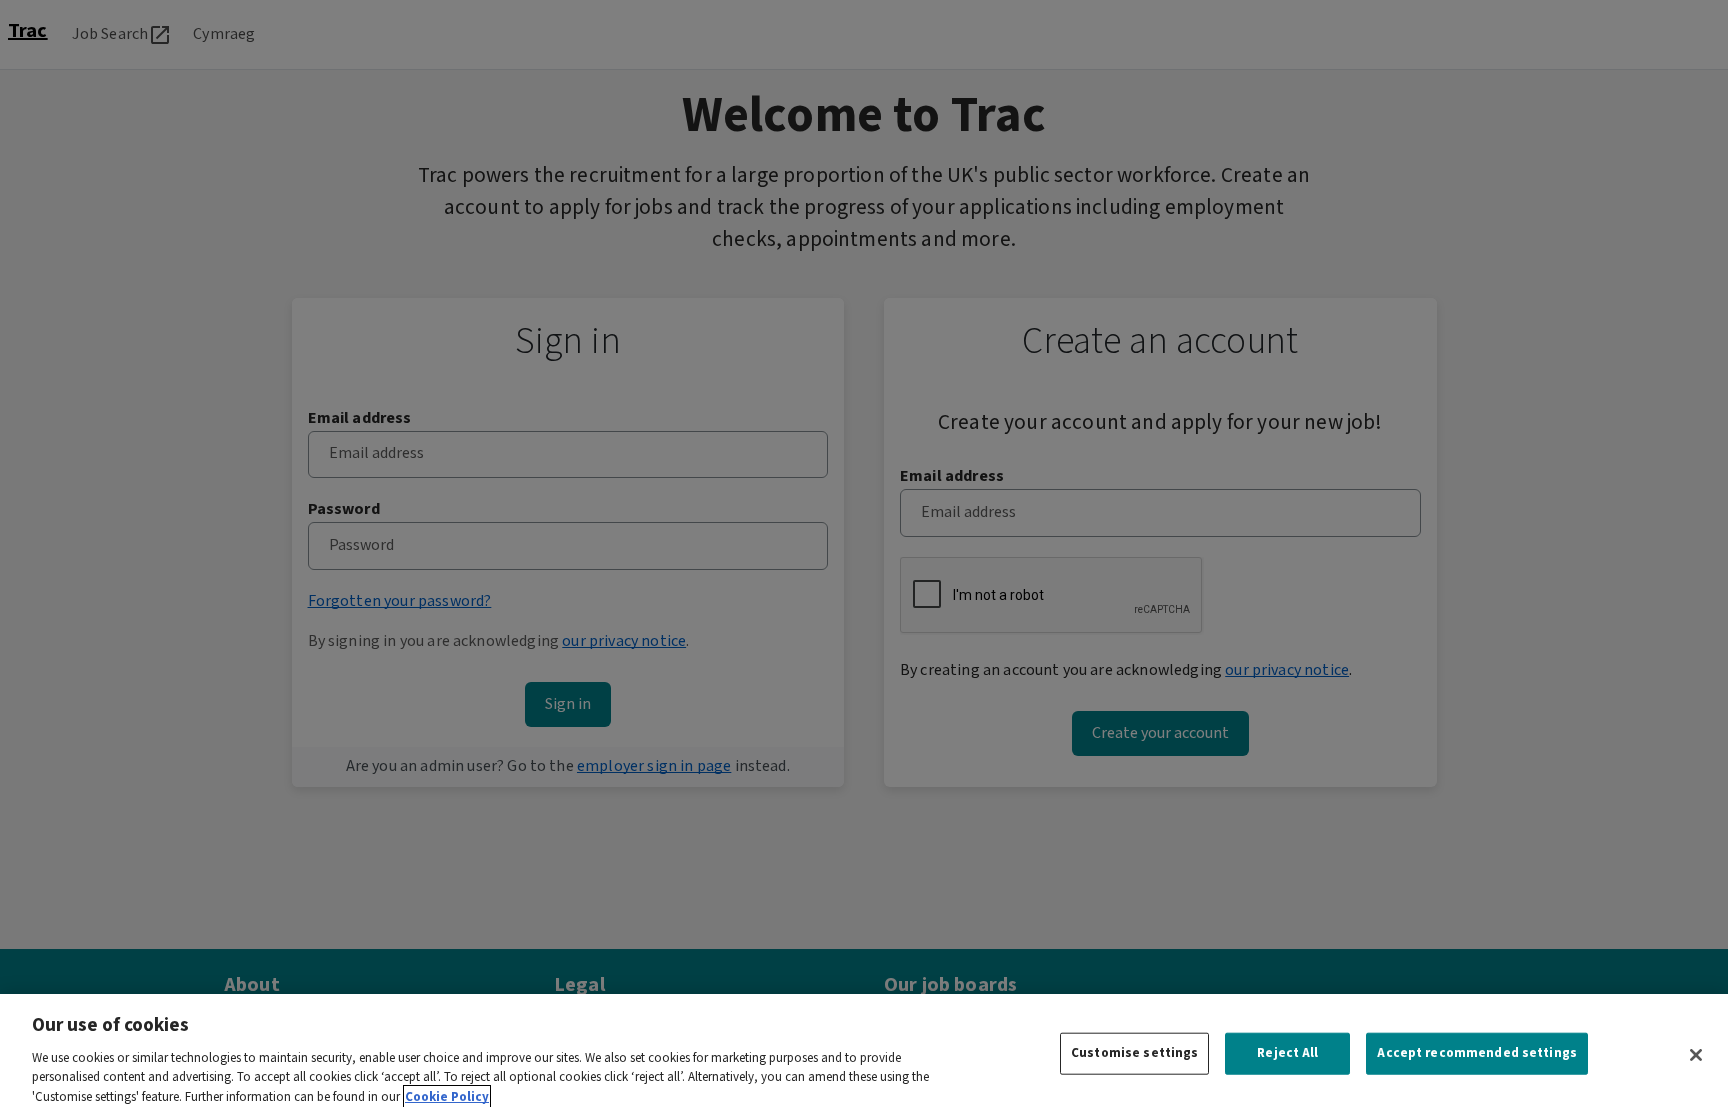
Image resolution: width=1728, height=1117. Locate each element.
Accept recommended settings (1477, 1053)
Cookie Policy (447, 1096)
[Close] (1696, 1055)
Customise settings (1134, 1053)
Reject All (1287, 1053)
